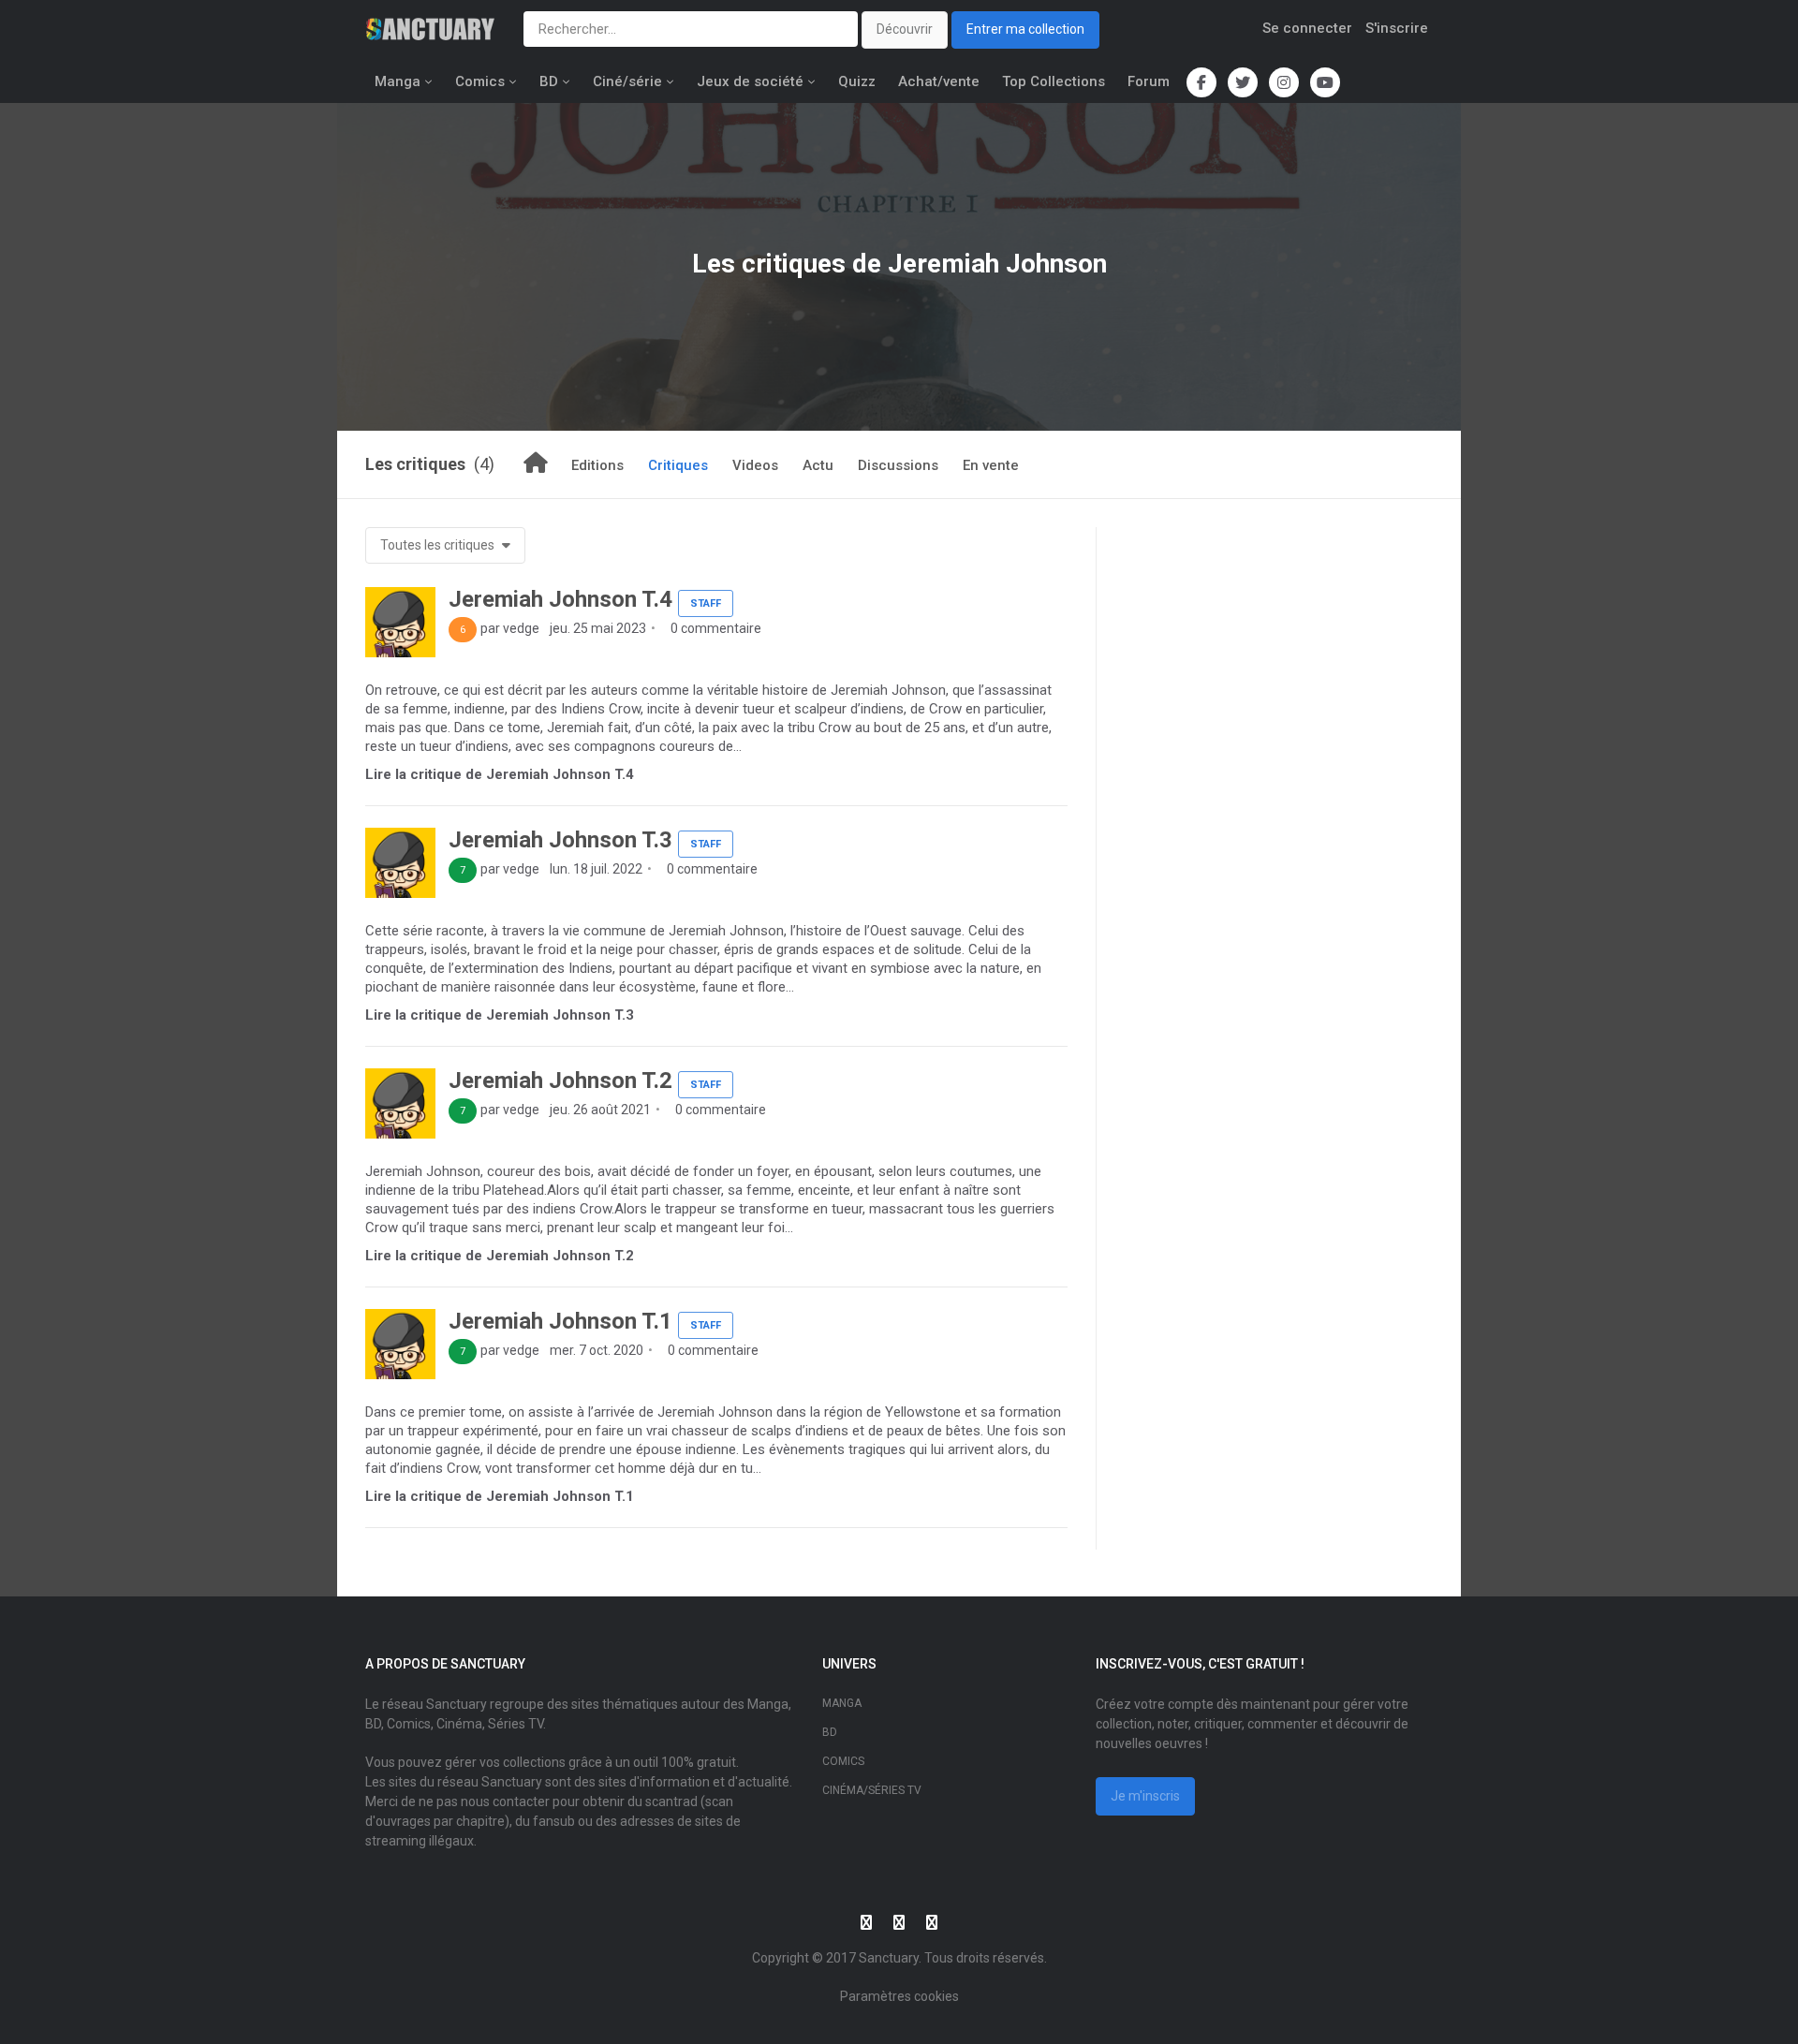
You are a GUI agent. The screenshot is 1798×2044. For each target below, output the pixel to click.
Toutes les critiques (439, 545)
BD (549, 81)
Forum (1149, 81)
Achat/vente (939, 81)
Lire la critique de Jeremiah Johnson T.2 (500, 1256)
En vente (991, 465)
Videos (755, 465)
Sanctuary (889, 1958)
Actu (818, 465)
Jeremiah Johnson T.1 (560, 1321)
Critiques (678, 465)
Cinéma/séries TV (872, 1790)
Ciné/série (627, 81)
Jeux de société (750, 81)
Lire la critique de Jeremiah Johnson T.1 (500, 1496)
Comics (480, 81)
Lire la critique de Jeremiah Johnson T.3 (500, 1015)
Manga (398, 81)
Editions (597, 465)
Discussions (898, 465)
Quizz (857, 81)
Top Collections (1054, 81)
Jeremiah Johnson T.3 (560, 840)
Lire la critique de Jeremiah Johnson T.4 (500, 774)
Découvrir (905, 29)
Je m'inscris (1145, 1796)
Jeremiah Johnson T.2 (560, 1081)
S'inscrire (1397, 28)
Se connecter (1307, 28)
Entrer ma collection (1025, 29)
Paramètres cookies (899, 1996)
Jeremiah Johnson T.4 (560, 599)
